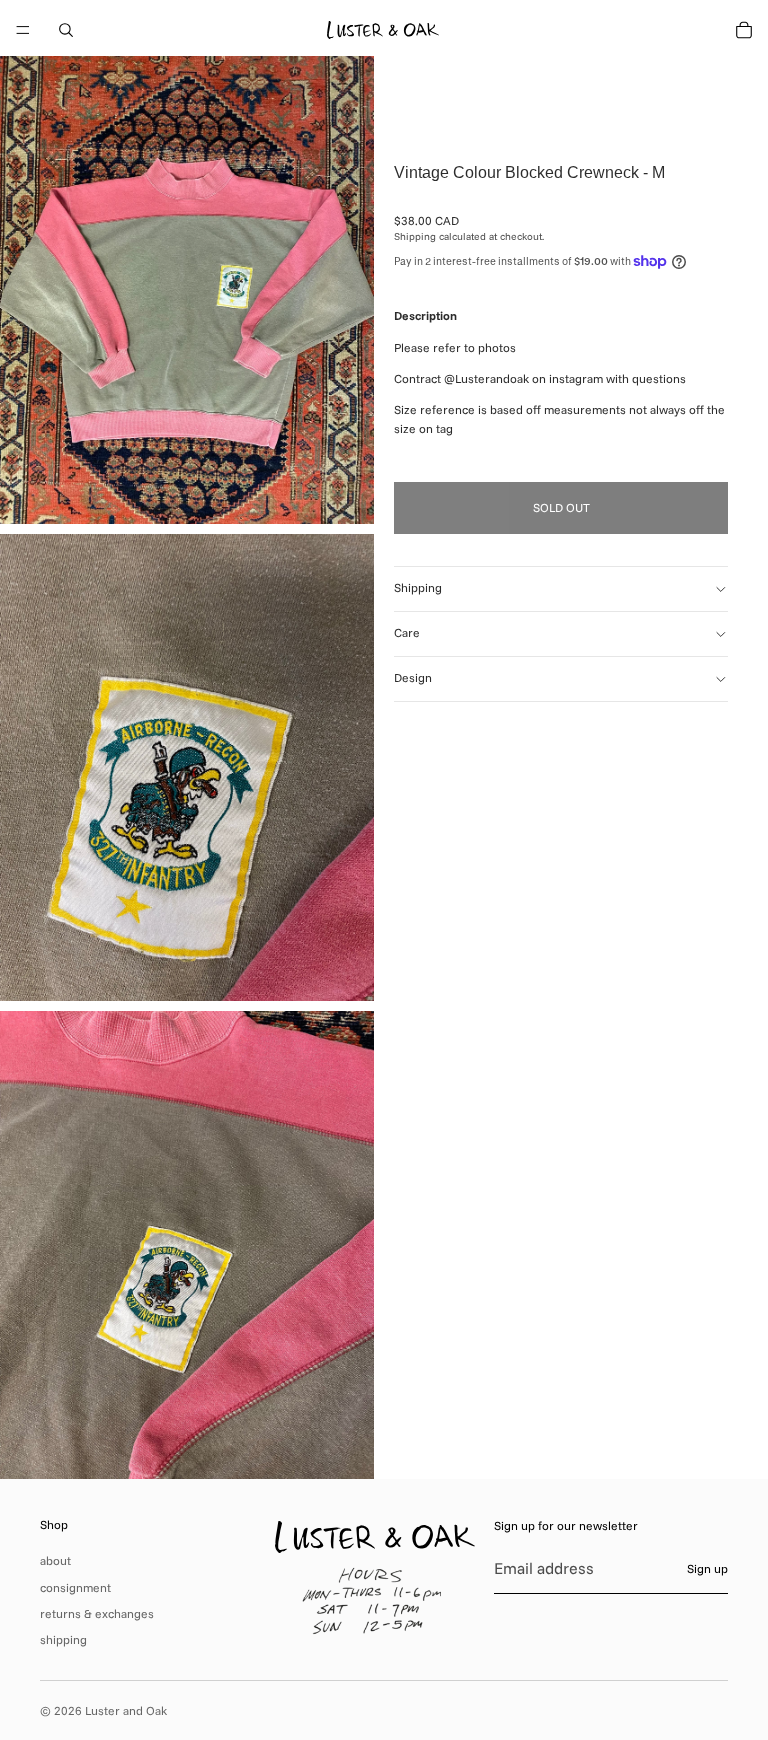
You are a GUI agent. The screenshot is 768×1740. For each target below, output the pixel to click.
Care (407, 632)
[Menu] (23, 30)
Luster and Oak (126, 1710)
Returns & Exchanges (97, 1613)
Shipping (418, 587)
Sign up (707, 1568)
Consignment (75, 1587)
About (55, 1560)
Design (413, 677)
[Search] (66, 30)
